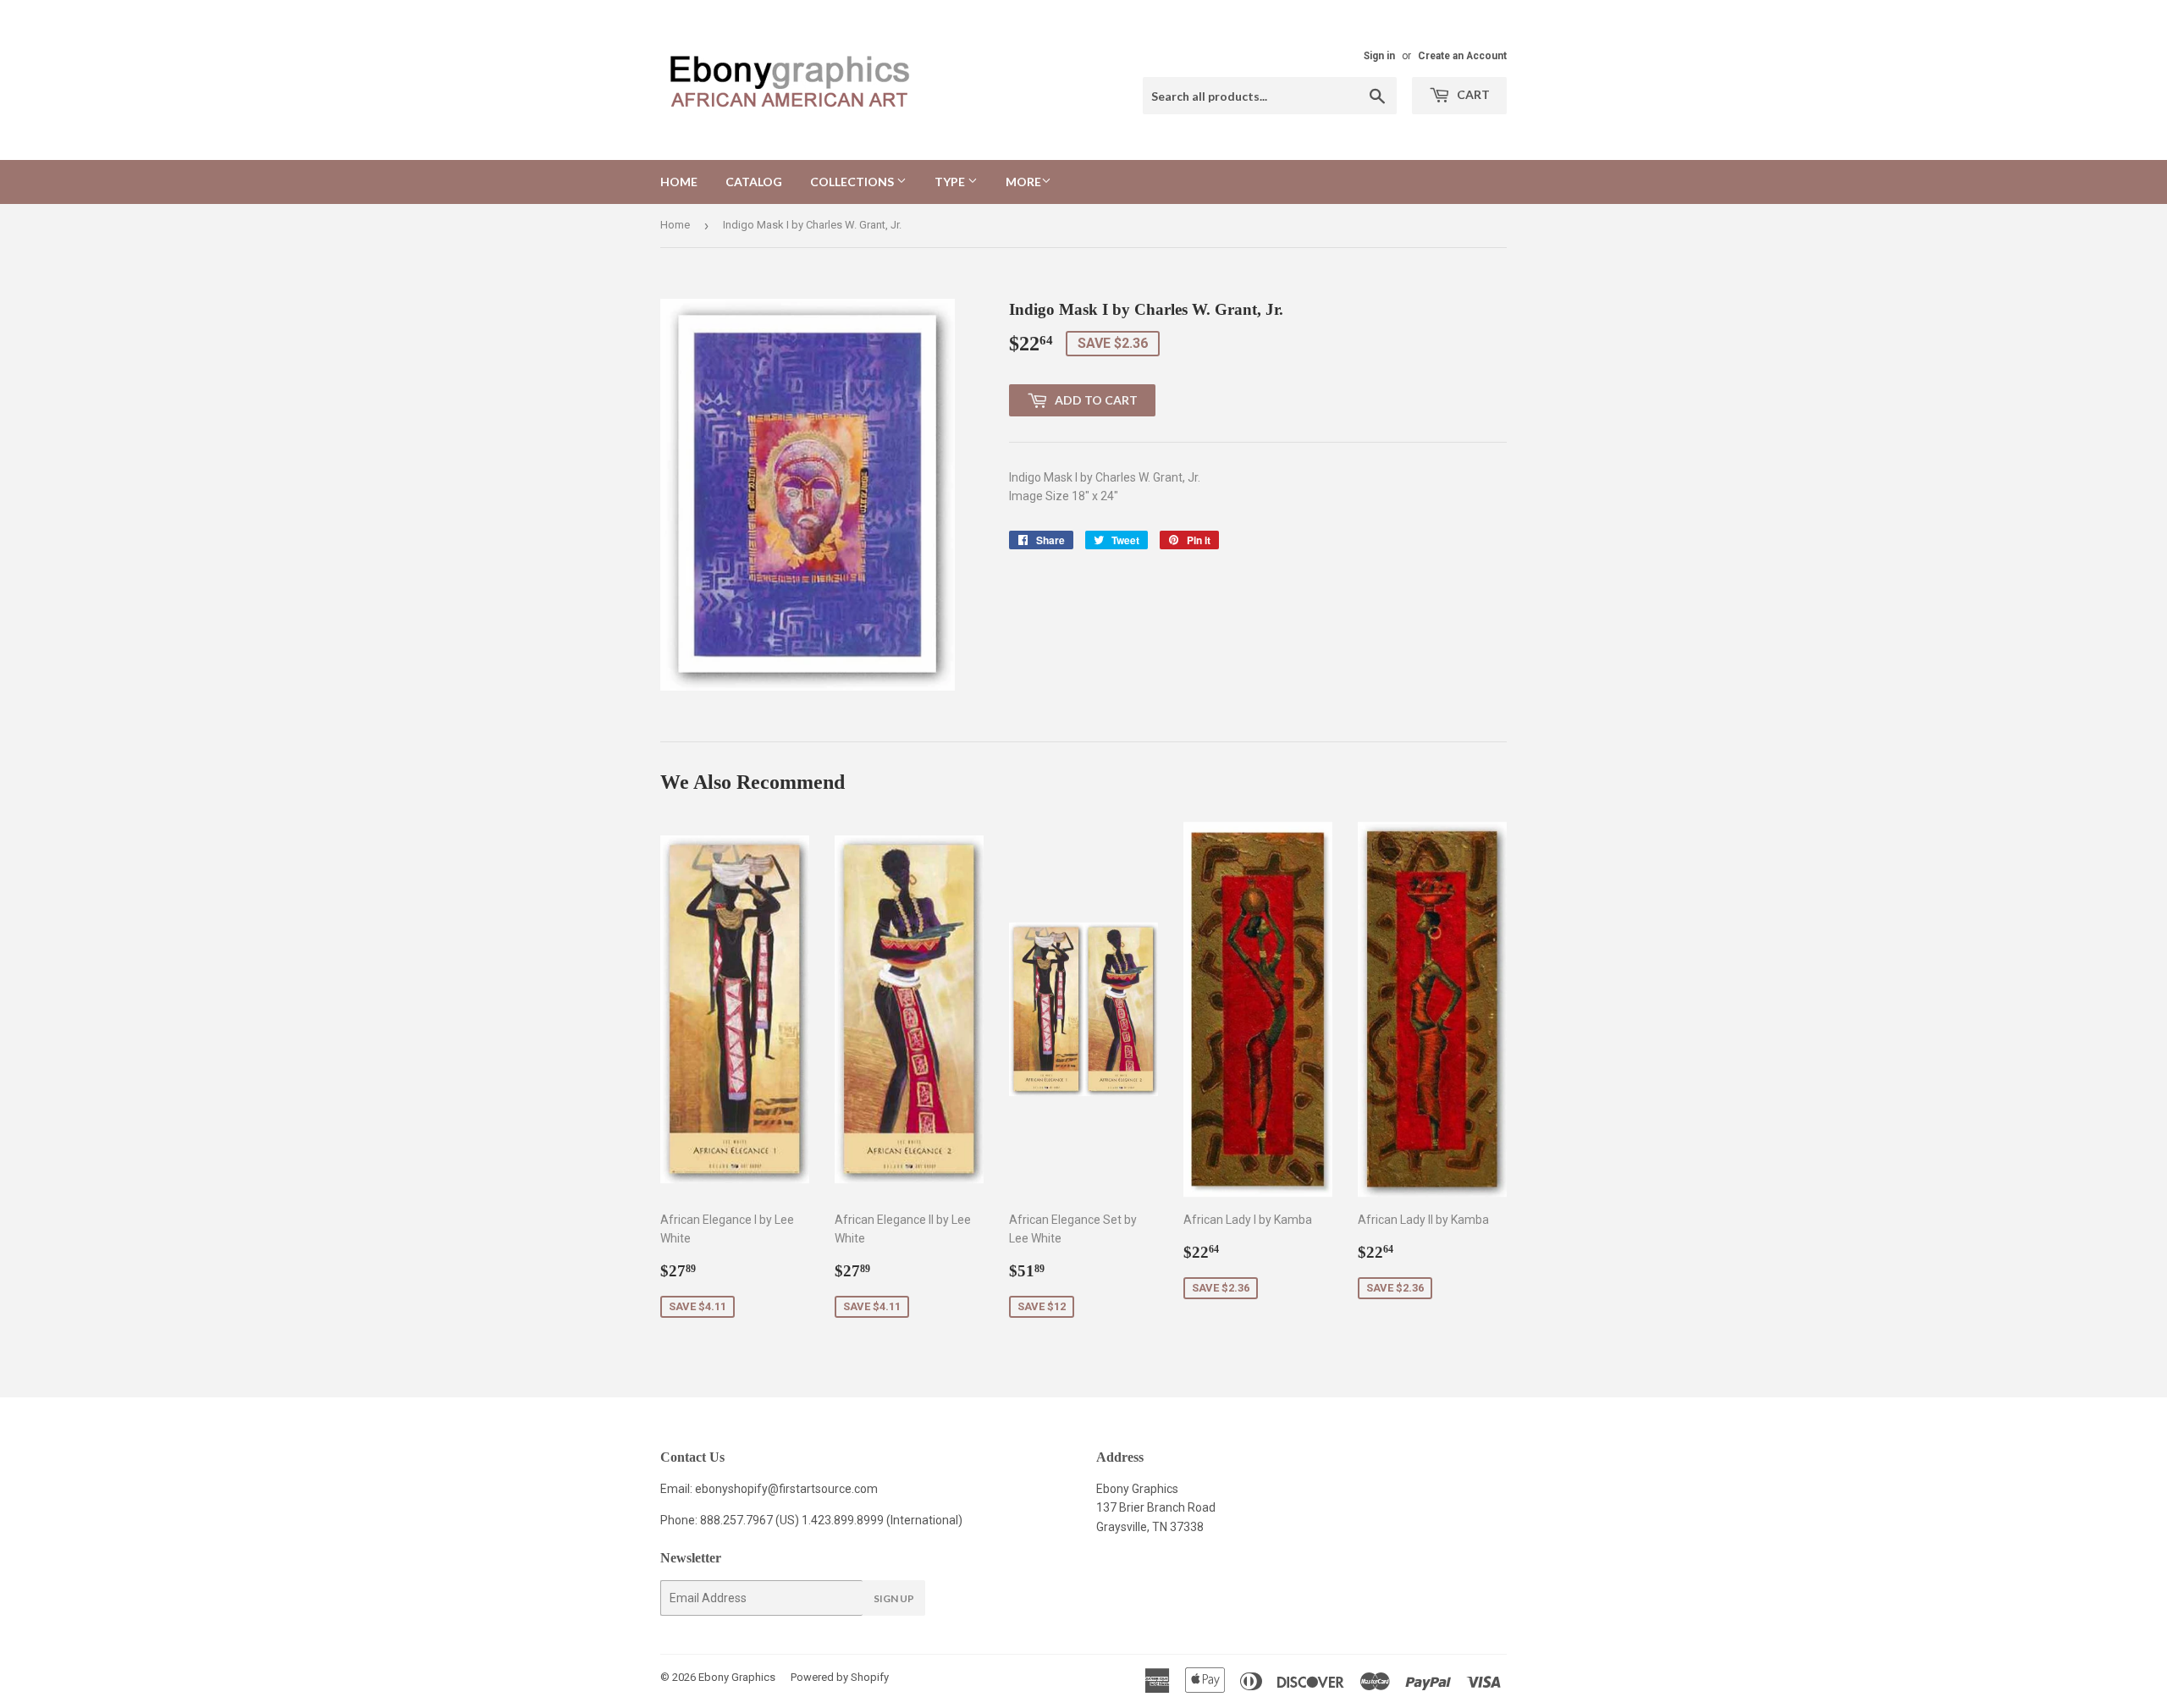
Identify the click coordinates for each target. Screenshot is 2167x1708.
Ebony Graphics (737, 1677)
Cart (1472, 94)
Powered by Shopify (840, 1677)
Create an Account (1462, 56)
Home (679, 182)
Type (951, 182)
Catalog (754, 182)
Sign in (1379, 56)
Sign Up (894, 1598)
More (1023, 182)
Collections (853, 182)
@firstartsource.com (823, 1489)
